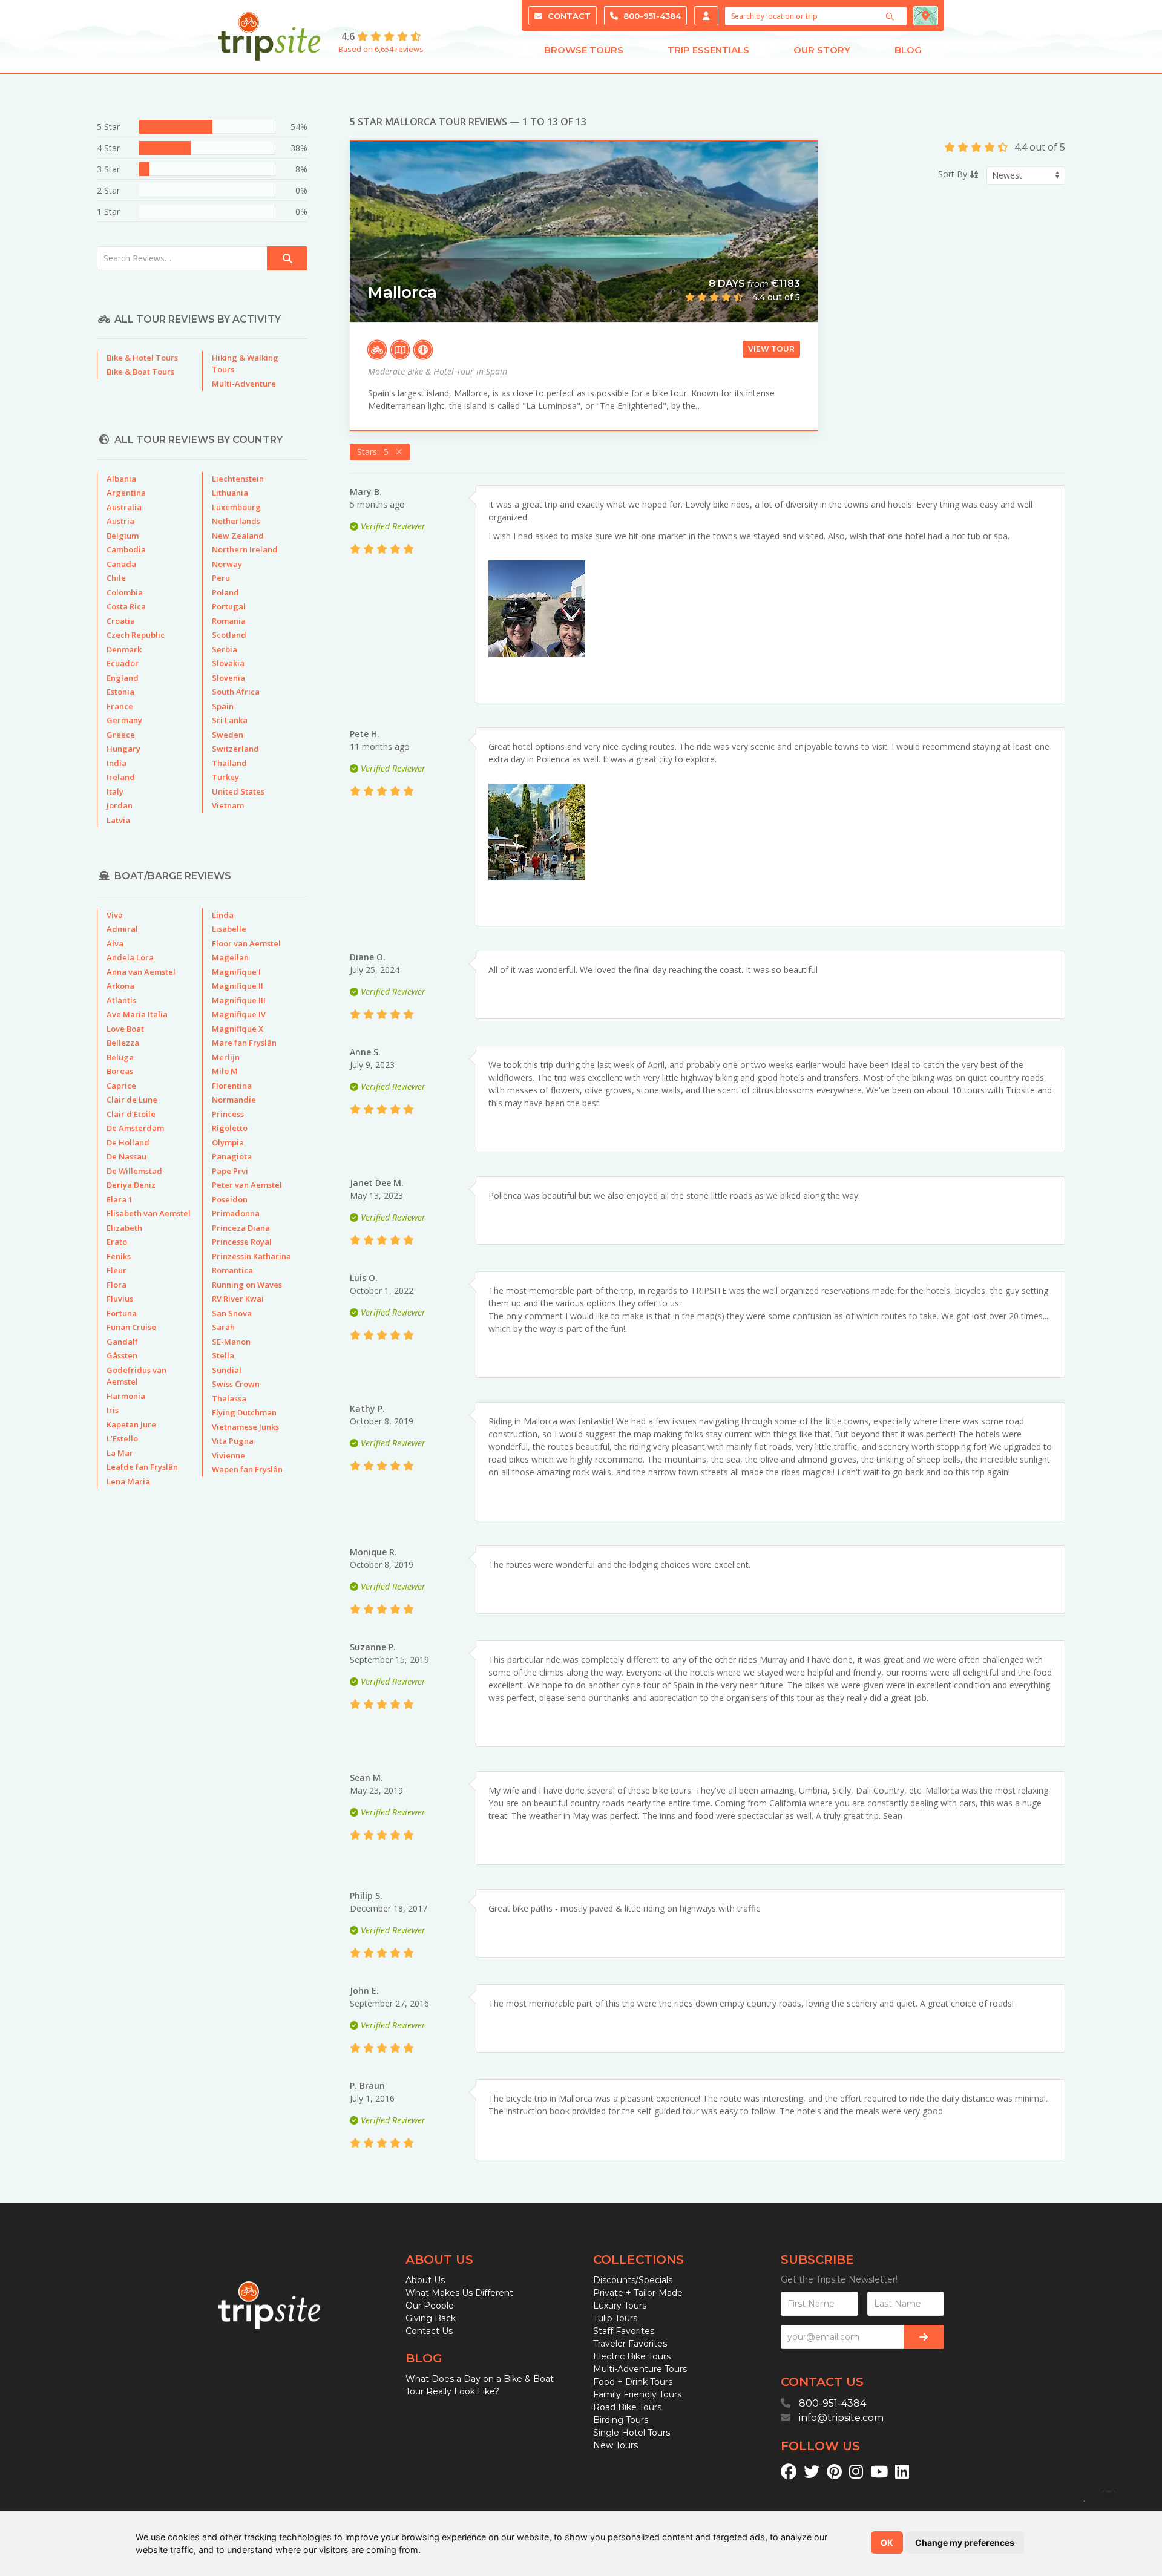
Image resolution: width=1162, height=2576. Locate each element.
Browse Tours (584, 50)
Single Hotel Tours (632, 2433)
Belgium (123, 536)
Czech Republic (136, 635)
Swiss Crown (236, 1384)
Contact (568, 16)
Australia (124, 507)
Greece (121, 735)
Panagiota (232, 1156)
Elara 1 (120, 1199)
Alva (115, 943)
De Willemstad (134, 1171)
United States (238, 791)
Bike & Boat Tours (140, 372)
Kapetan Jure (131, 1424)
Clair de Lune (132, 1100)
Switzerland (235, 749)
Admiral (122, 929)
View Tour (771, 349)
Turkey (225, 777)
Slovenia (228, 678)
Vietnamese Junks (245, 1427)
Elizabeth (124, 1228)
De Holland (128, 1142)
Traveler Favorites (630, 2344)
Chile (116, 578)
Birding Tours (621, 2420)
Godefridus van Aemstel (136, 1376)
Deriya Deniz (131, 1185)
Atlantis (121, 1000)
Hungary (123, 749)
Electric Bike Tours (632, 2356)
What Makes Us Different (459, 2293)
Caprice (121, 1086)
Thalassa (229, 1398)
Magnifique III (239, 1000)
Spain (223, 706)
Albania (121, 479)
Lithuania (230, 493)
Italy (115, 791)
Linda (223, 915)
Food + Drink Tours (633, 2382)
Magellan (230, 957)
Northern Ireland (245, 549)
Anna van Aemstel (141, 972)
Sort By (954, 174)
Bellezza (123, 1043)
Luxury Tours (620, 2306)
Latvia (118, 820)
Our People (430, 2306)
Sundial (227, 1370)
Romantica (232, 1270)
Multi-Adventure (244, 384)
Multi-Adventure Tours (640, 2369)
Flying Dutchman (244, 1412)
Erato (117, 1242)
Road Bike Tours (627, 2407)
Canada (121, 564)
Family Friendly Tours (637, 2394)
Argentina (126, 493)
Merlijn (226, 1057)
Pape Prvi (230, 1171)
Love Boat (125, 1029)
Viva (115, 915)
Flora (117, 1285)
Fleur (117, 1270)
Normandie (234, 1100)
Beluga (120, 1057)
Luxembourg (236, 507)
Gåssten (122, 1355)
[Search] (891, 16)
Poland (225, 592)
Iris (113, 1410)
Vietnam (228, 805)
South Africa (236, 692)
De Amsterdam (135, 1128)
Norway (227, 564)
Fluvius (120, 1299)
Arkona (120, 986)
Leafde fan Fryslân (142, 1467)
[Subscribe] (924, 2337)
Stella (223, 1355)
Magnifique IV (239, 1014)
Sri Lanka (230, 720)
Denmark (124, 649)
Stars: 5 (375, 452)
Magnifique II (238, 986)
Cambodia (126, 549)
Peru (221, 578)
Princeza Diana (241, 1228)
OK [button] (887, 2542)
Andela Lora (130, 957)
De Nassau (126, 1156)
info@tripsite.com (841, 2418)
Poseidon (230, 1199)
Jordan (120, 805)
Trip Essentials (708, 50)
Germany (124, 720)
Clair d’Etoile (131, 1114)
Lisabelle (229, 929)
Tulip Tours (615, 2318)
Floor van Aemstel (246, 943)
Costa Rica (126, 606)
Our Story (822, 50)
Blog (908, 50)
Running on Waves (247, 1285)
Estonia (120, 692)
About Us (425, 2280)
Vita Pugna (233, 1441)
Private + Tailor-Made (638, 2293)
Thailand (229, 763)
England (123, 678)
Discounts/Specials (633, 2280)
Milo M (225, 1071)
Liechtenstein (238, 479)
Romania (229, 621)
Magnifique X (238, 1029)
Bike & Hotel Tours (142, 358)
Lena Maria (128, 1481)
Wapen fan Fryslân (247, 1469)
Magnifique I (236, 972)
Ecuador (123, 663)
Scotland (229, 635)
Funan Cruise (131, 1327)
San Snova (232, 1313)
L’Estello (122, 1438)
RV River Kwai (238, 1299)
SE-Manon (231, 1342)
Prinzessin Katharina (251, 1256)
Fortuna (122, 1313)
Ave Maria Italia (137, 1014)
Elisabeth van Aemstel (149, 1213)
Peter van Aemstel (247, 1185)
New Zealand (238, 536)
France (120, 706)
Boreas (120, 1071)
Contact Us (429, 2331)
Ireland (121, 777)
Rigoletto (230, 1128)
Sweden (228, 735)
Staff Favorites (624, 2331)
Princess (228, 1114)
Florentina (232, 1086)
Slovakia (228, 663)
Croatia (121, 621)
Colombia (125, 592)
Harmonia (126, 1396)
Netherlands (236, 521)
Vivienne (228, 1455)
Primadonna (236, 1213)
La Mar (120, 1453)
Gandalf (122, 1342)
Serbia (225, 649)
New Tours (615, 2445)
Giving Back (431, 2318)
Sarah (223, 1327)
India (117, 763)
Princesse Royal (242, 1242)
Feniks (119, 1256)
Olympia (228, 1142)
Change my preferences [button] (965, 2542)
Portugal (229, 606)
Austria (120, 521)
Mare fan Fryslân (244, 1043)
